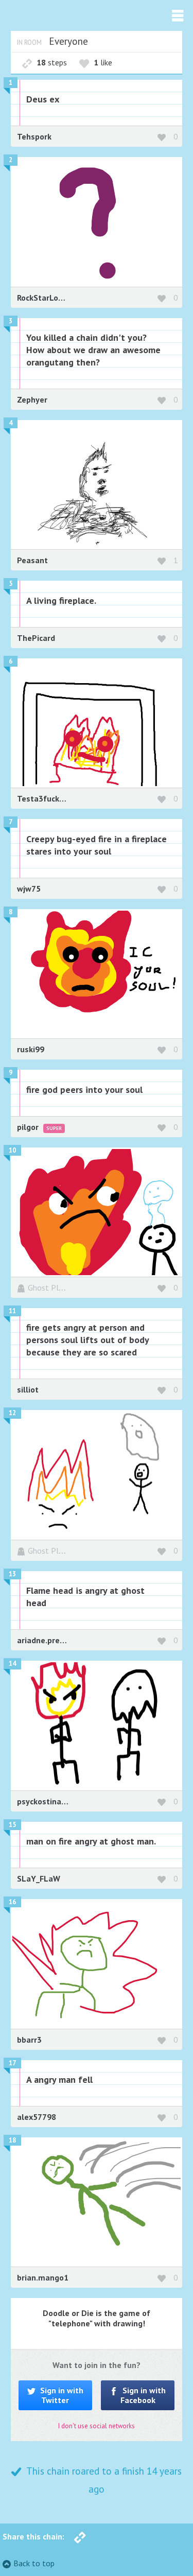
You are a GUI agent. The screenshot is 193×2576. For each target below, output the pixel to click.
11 (12, 1311)
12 (12, 1413)
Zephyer (32, 399)
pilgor (29, 1127)
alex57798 (37, 2117)
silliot (28, 1389)
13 (12, 1574)
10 (12, 1150)
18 (12, 2140)
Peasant (32, 560)
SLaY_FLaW (39, 1878)
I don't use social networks (97, 2426)
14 (12, 1664)
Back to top (34, 2563)
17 (12, 2063)
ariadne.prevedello (52, 1640)
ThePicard (36, 638)
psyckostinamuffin (51, 1801)
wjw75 (29, 889)
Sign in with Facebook (143, 2395)
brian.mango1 (43, 2277)
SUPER (54, 1128)
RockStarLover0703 (53, 298)
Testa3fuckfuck (46, 798)
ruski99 (31, 1049)
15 (12, 1825)
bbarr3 (29, 2040)
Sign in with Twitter (61, 2395)
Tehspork (34, 136)
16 (12, 1902)
